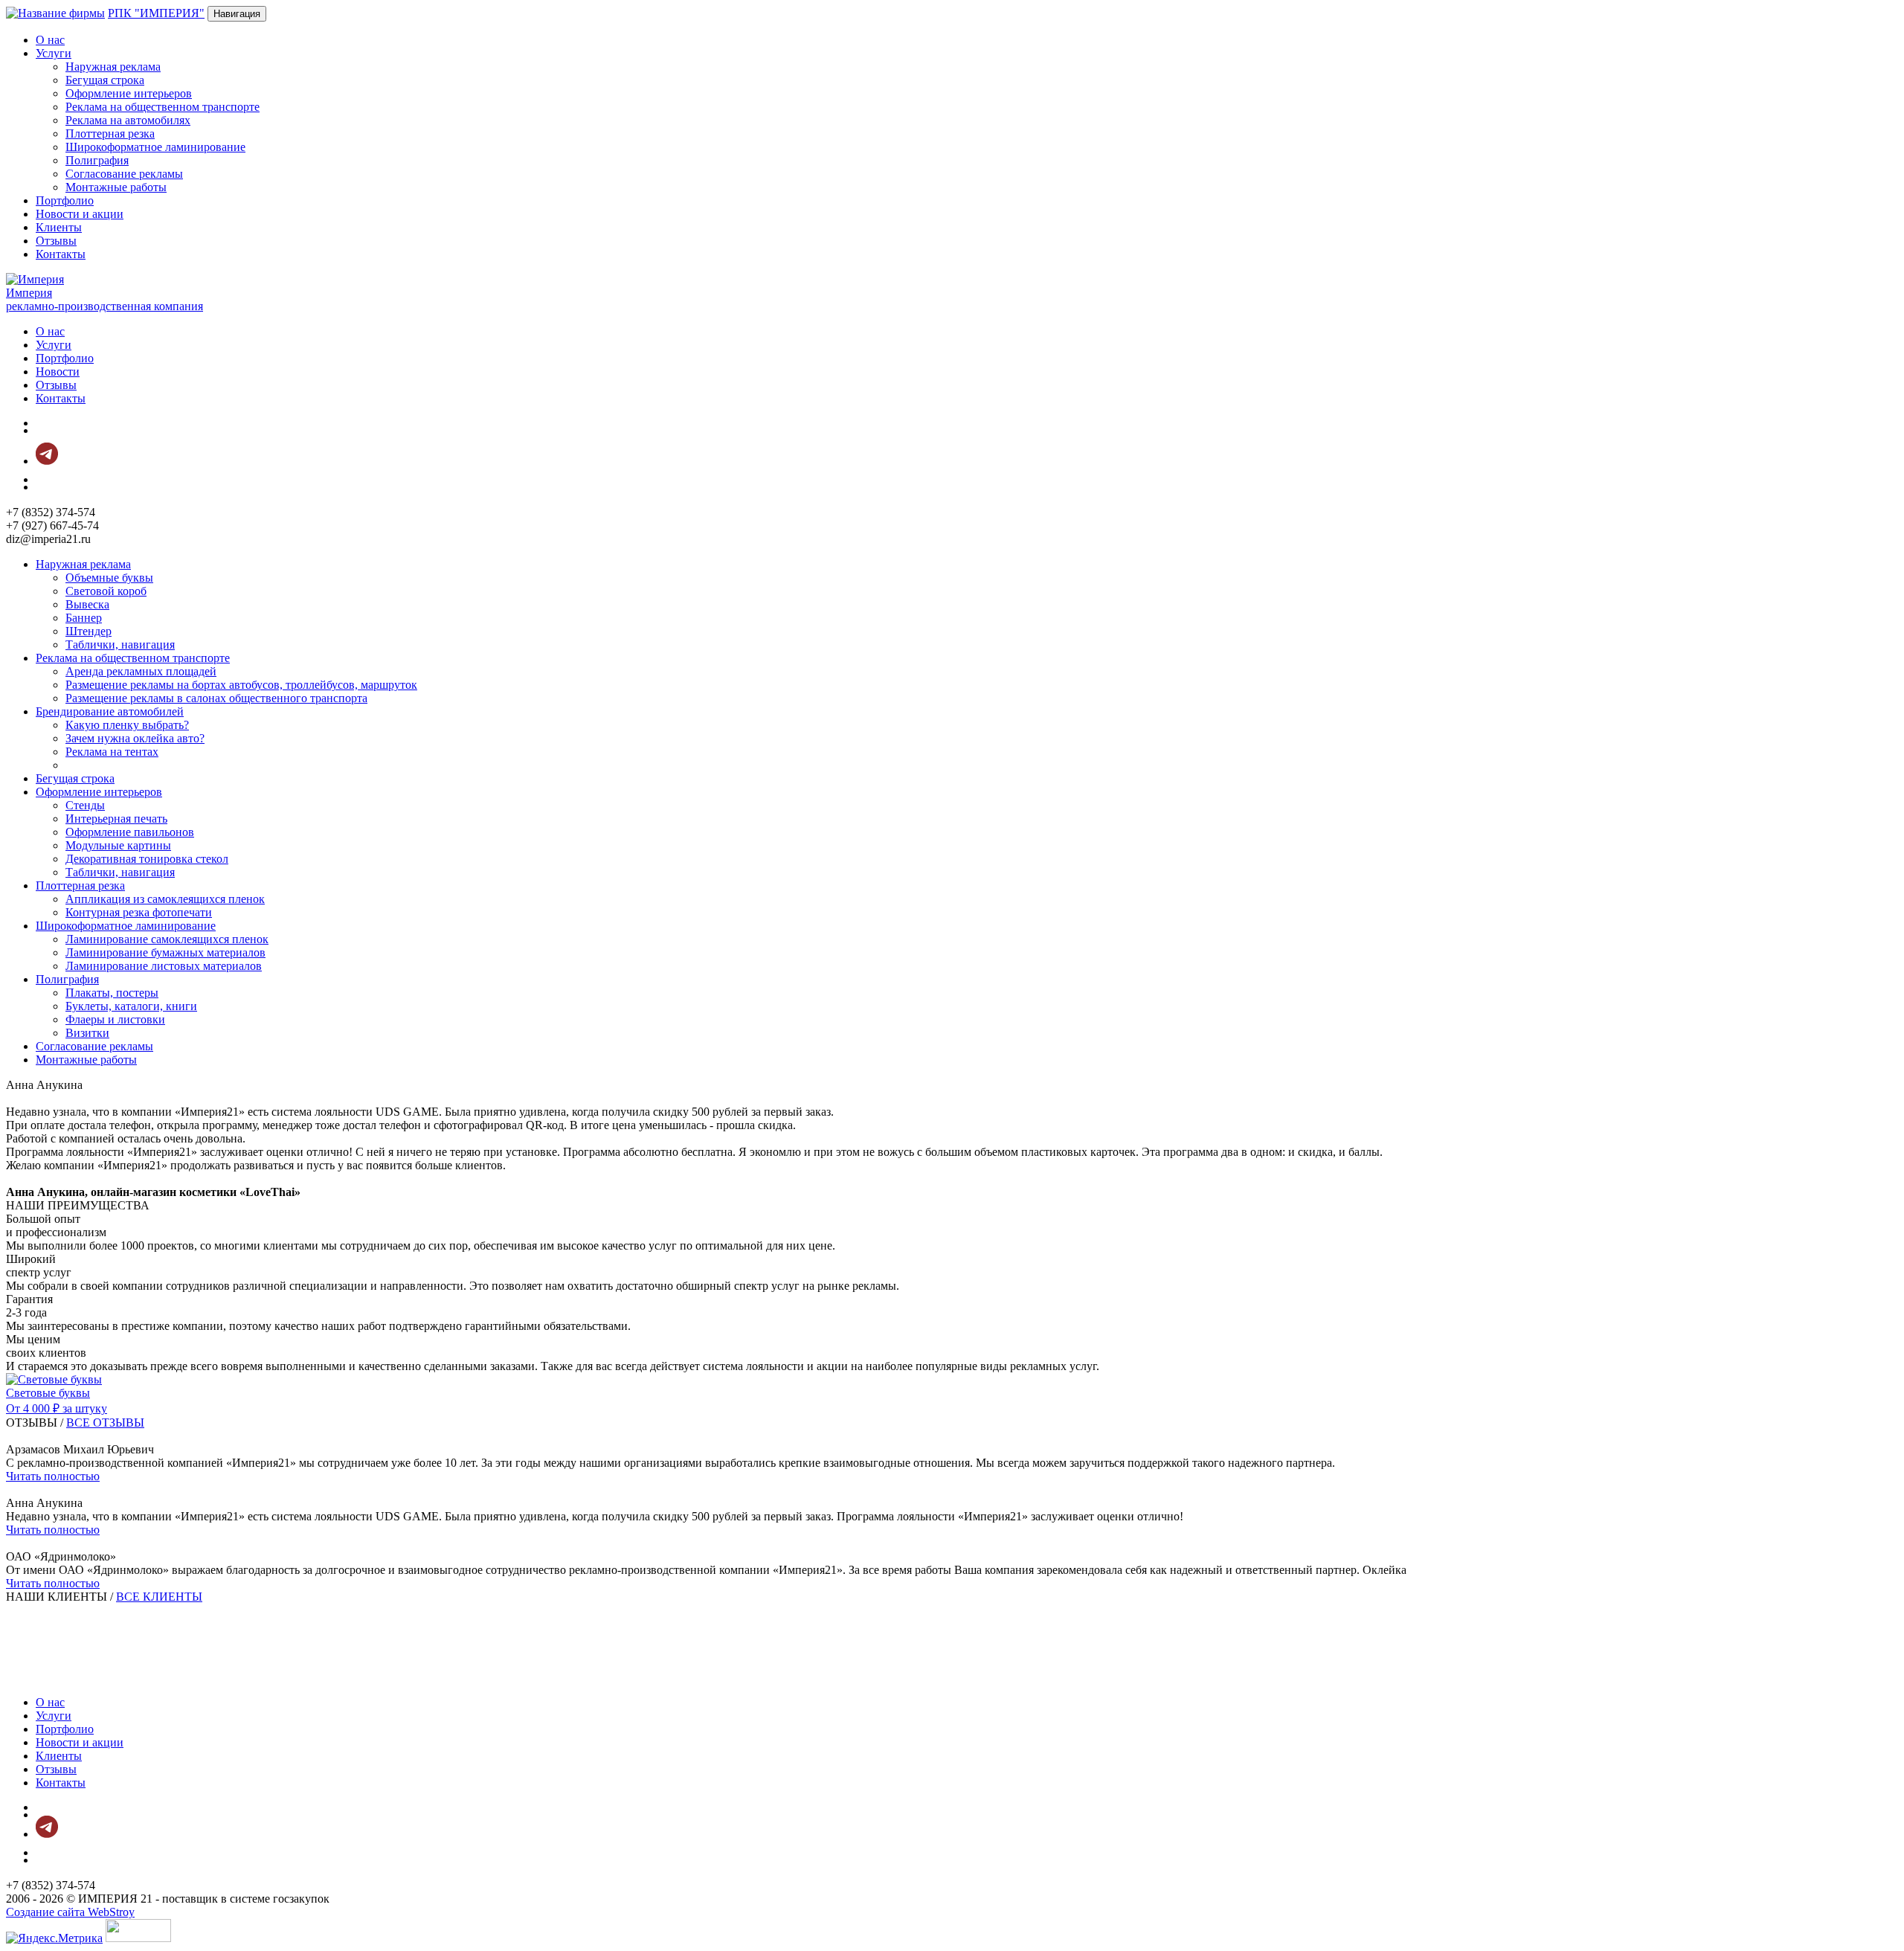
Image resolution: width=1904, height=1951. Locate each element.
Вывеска (87, 604)
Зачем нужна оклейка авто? (135, 738)
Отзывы (56, 241)
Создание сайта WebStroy (70, 1912)
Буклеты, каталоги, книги (131, 1006)
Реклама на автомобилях (128, 120)
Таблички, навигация (120, 645)
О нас (50, 40)
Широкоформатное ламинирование (155, 147)
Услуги (54, 345)
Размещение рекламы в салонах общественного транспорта (216, 698)
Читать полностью (53, 1476)
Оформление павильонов (130, 832)
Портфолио (65, 200)
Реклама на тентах (112, 752)
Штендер (89, 631)
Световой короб (106, 591)
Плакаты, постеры (112, 993)
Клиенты (59, 227)
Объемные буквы (109, 578)
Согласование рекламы (124, 174)
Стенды (85, 805)
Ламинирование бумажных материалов (165, 952)
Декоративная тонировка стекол (147, 859)
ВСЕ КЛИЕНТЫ (159, 1597)
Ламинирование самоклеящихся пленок (167, 939)
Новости (58, 372)
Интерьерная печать (116, 819)
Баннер (84, 618)
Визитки (87, 1033)
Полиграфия (97, 160)
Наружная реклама (113, 67)
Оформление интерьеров (129, 93)
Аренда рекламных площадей (141, 671)
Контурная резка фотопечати (139, 912)
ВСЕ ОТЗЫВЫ (105, 1423)
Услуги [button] (54, 53)
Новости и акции (80, 214)
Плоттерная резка (110, 134)
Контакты (61, 254)
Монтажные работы (116, 187)
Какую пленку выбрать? (127, 725)
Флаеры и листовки (115, 1019)
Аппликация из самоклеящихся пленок (165, 899)
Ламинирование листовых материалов (164, 966)
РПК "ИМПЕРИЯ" (156, 13)
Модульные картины (118, 845)
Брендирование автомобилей (110, 711)
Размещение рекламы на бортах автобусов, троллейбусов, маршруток (241, 685)
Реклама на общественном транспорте (163, 107)
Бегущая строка (105, 80)
